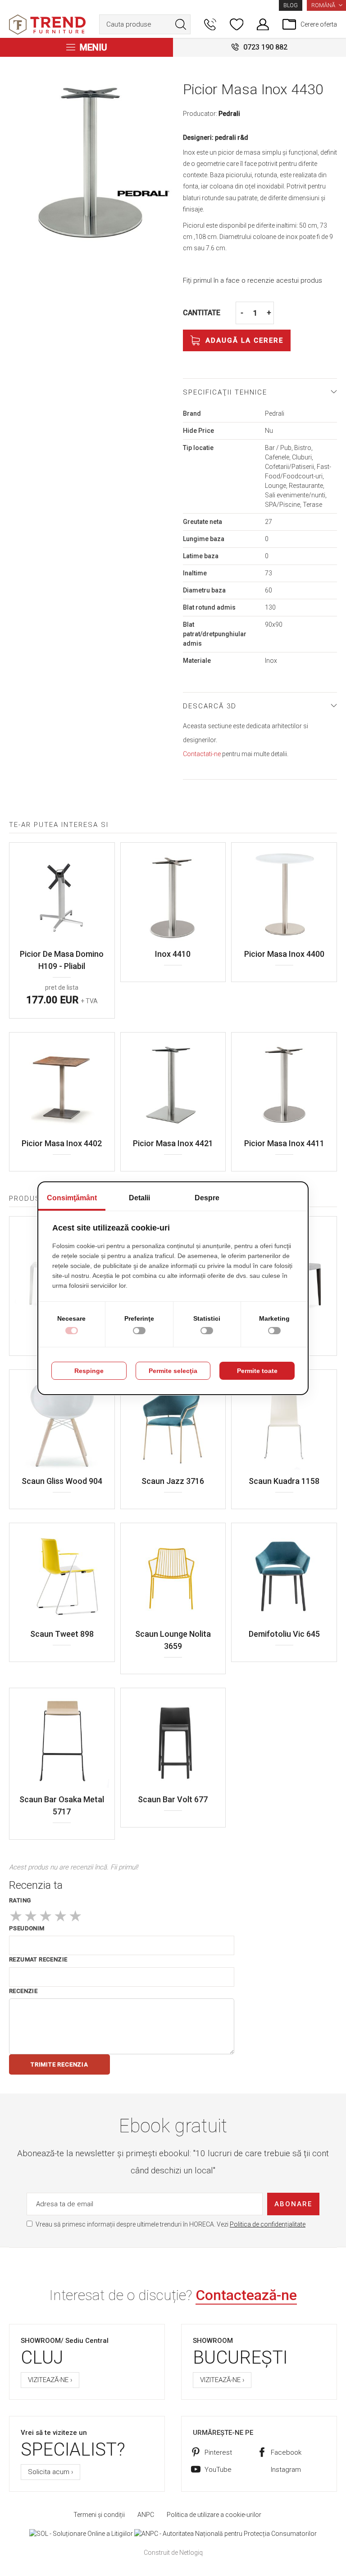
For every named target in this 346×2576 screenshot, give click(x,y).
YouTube (218, 2470)
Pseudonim (27, 1928)
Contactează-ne (246, 2295)
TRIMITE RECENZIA (59, 2064)
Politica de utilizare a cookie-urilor (214, 2515)
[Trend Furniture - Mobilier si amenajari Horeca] (47, 25)
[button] (326, 5)
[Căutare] (181, 24)
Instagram (286, 2470)
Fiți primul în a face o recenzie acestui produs (253, 280)
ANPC (146, 2515)
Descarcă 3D (210, 706)
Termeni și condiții (99, 2515)
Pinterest (218, 2452)
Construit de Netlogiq (173, 2553)
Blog (291, 5)
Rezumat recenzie (38, 1959)
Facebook (286, 2452)
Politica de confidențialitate (268, 2224)
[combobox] (145, 24)
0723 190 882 (265, 47)
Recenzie (23, 1991)
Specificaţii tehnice (225, 392)
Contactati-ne (202, 754)
